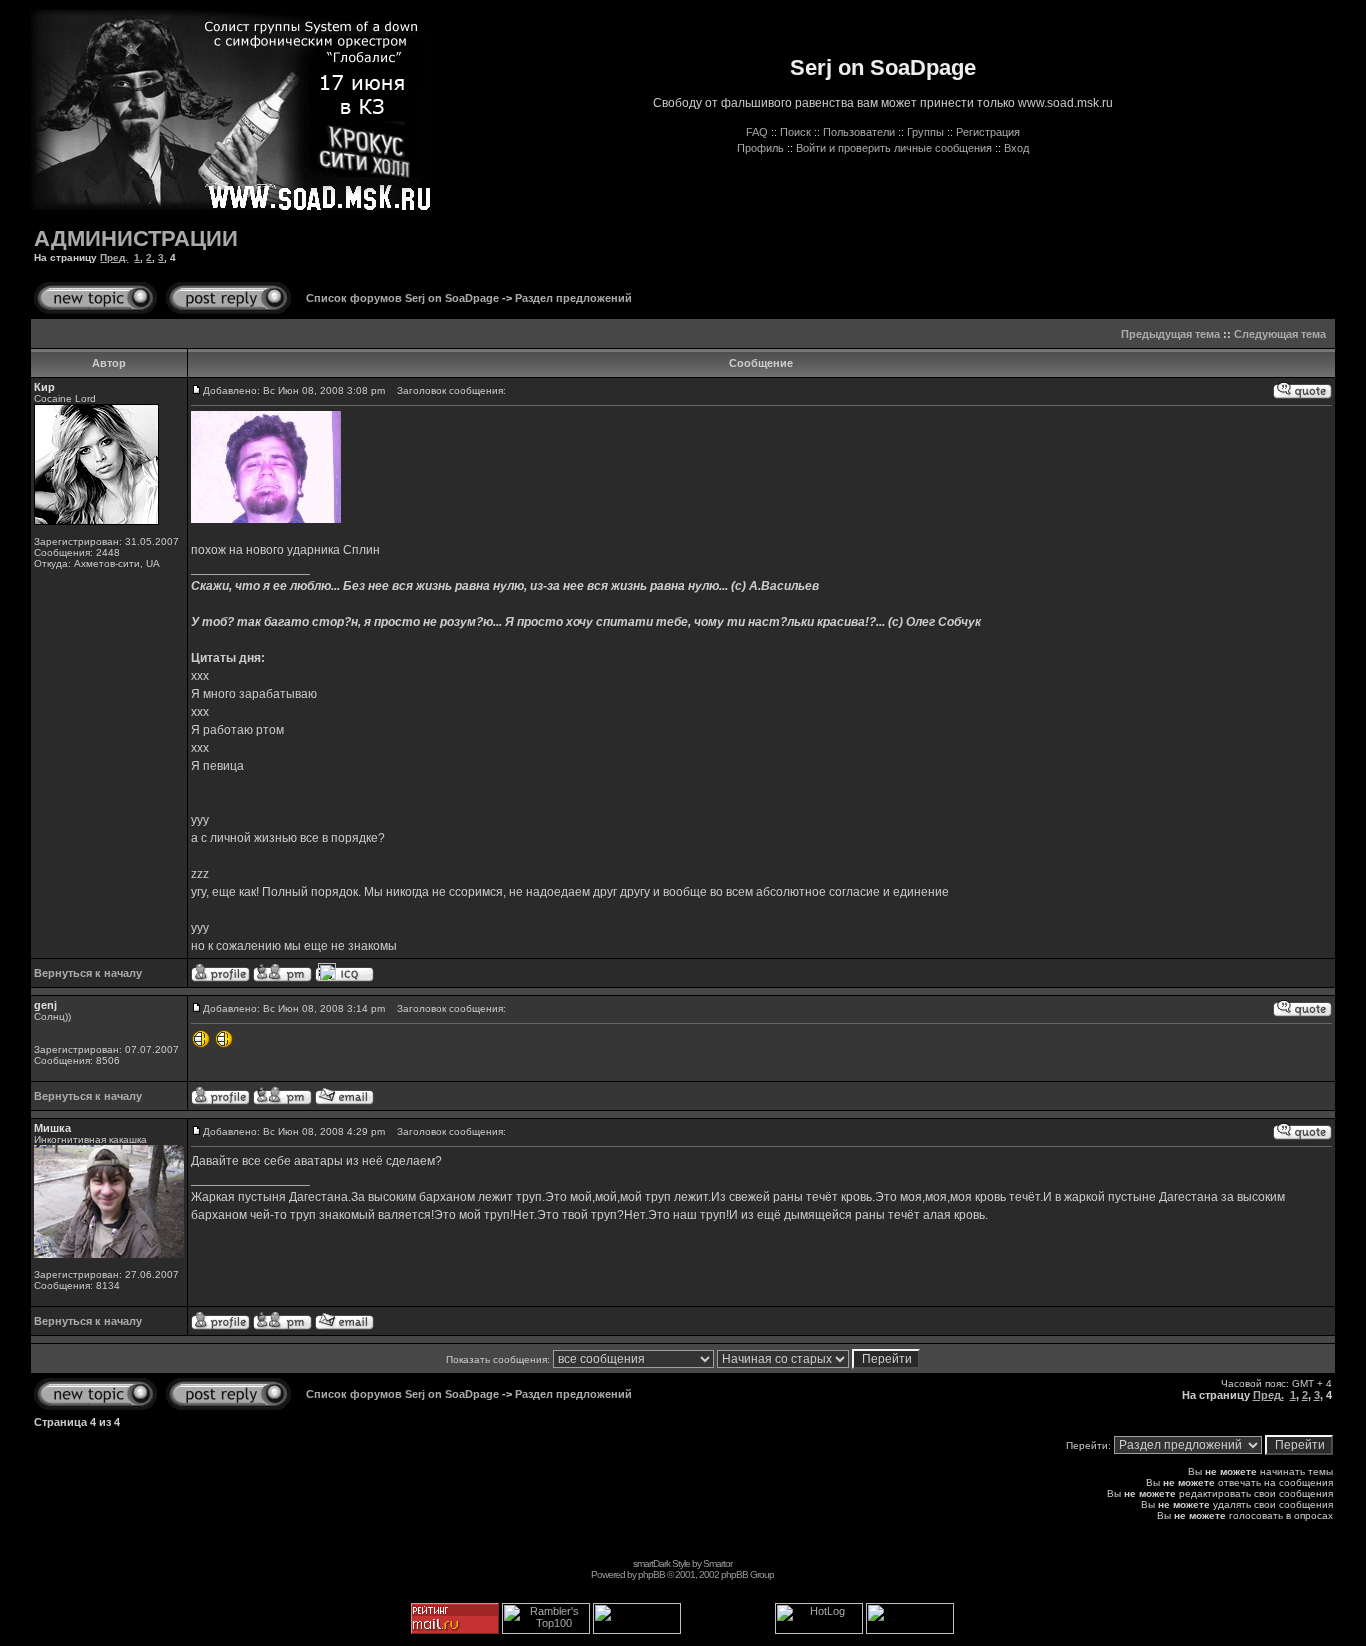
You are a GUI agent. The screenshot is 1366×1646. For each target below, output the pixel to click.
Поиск (795, 132)
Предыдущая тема (1170, 334)
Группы (925, 132)
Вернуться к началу (88, 973)
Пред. (114, 257)
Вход (1016, 148)
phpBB (651, 1574)
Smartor (717, 1563)
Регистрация (988, 132)
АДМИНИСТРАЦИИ (136, 238)
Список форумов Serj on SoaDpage (402, 298)
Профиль (760, 148)
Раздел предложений (573, 298)
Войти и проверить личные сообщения (894, 148)
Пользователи (859, 132)
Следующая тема (1280, 334)
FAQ (757, 132)
